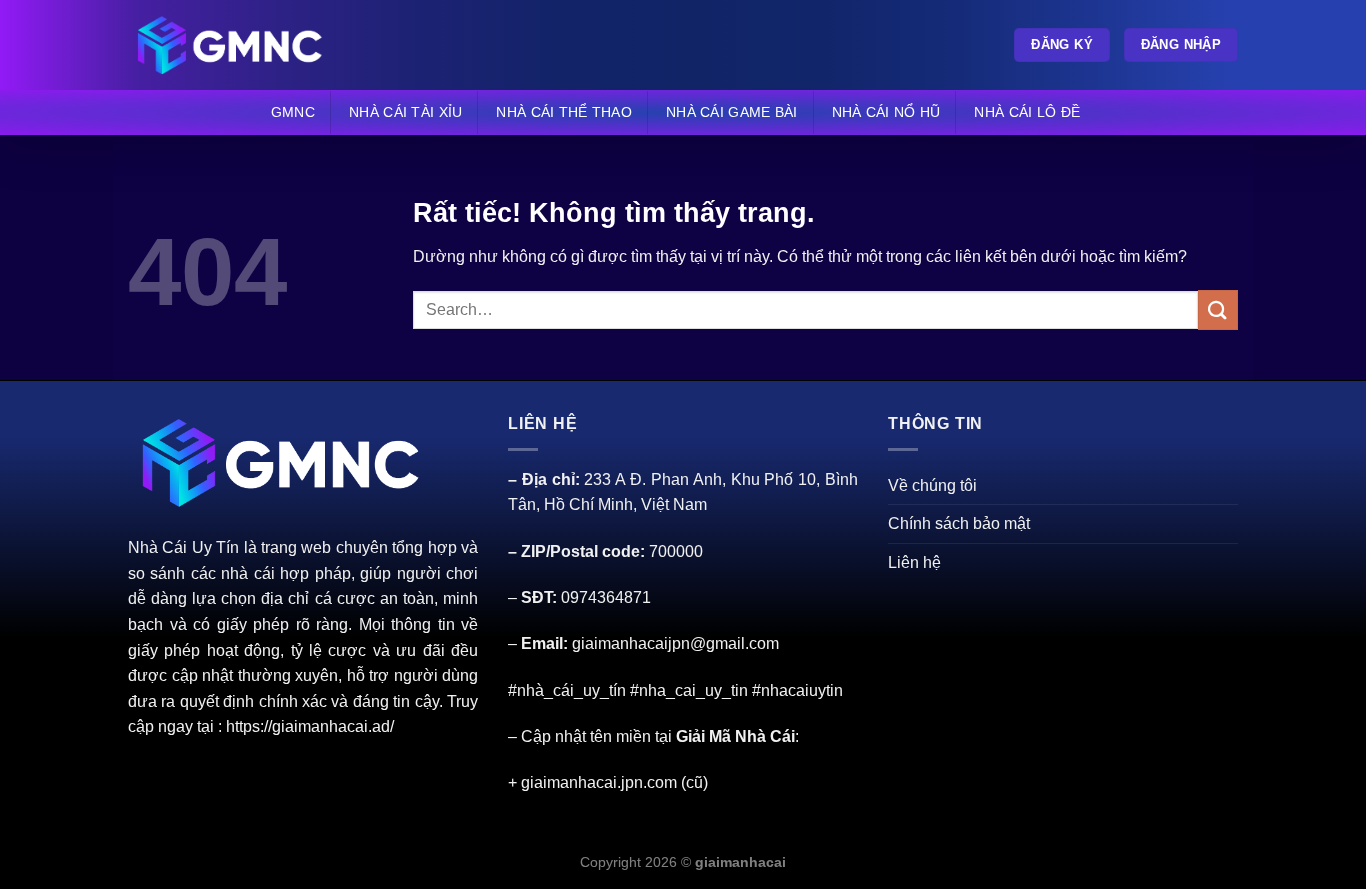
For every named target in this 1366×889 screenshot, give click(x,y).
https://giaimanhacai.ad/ (310, 726)
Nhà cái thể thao (564, 112)
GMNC (293, 112)
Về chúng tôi (932, 485)
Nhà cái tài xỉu (405, 112)
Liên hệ (914, 562)
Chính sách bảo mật (959, 523)
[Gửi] (1218, 309)
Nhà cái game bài (732, 112)
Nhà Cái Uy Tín (183, 547)
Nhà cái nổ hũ (886, 112)
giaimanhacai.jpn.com (599, 782)
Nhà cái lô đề (1027, 112)
